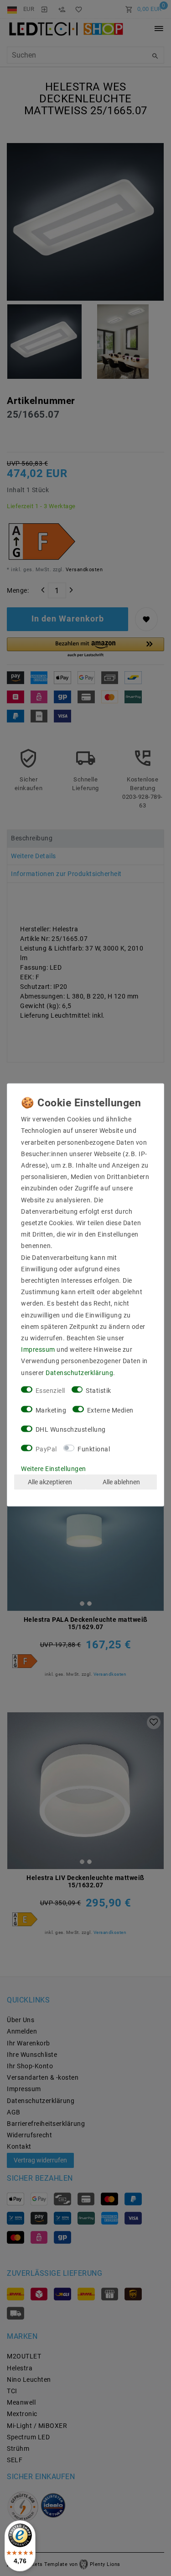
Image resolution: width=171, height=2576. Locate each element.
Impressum (38, 1349)
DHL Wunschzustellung (71, 1429)
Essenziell (50, 1390)
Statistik (98, 1390)
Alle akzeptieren (50, 1482)
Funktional (94, 1449)
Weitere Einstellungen (54, 1468)
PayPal (46, 1449)
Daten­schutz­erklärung (79, 1372)
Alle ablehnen (121, 1482)
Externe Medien (110, 1410)
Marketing (51, 1410)
